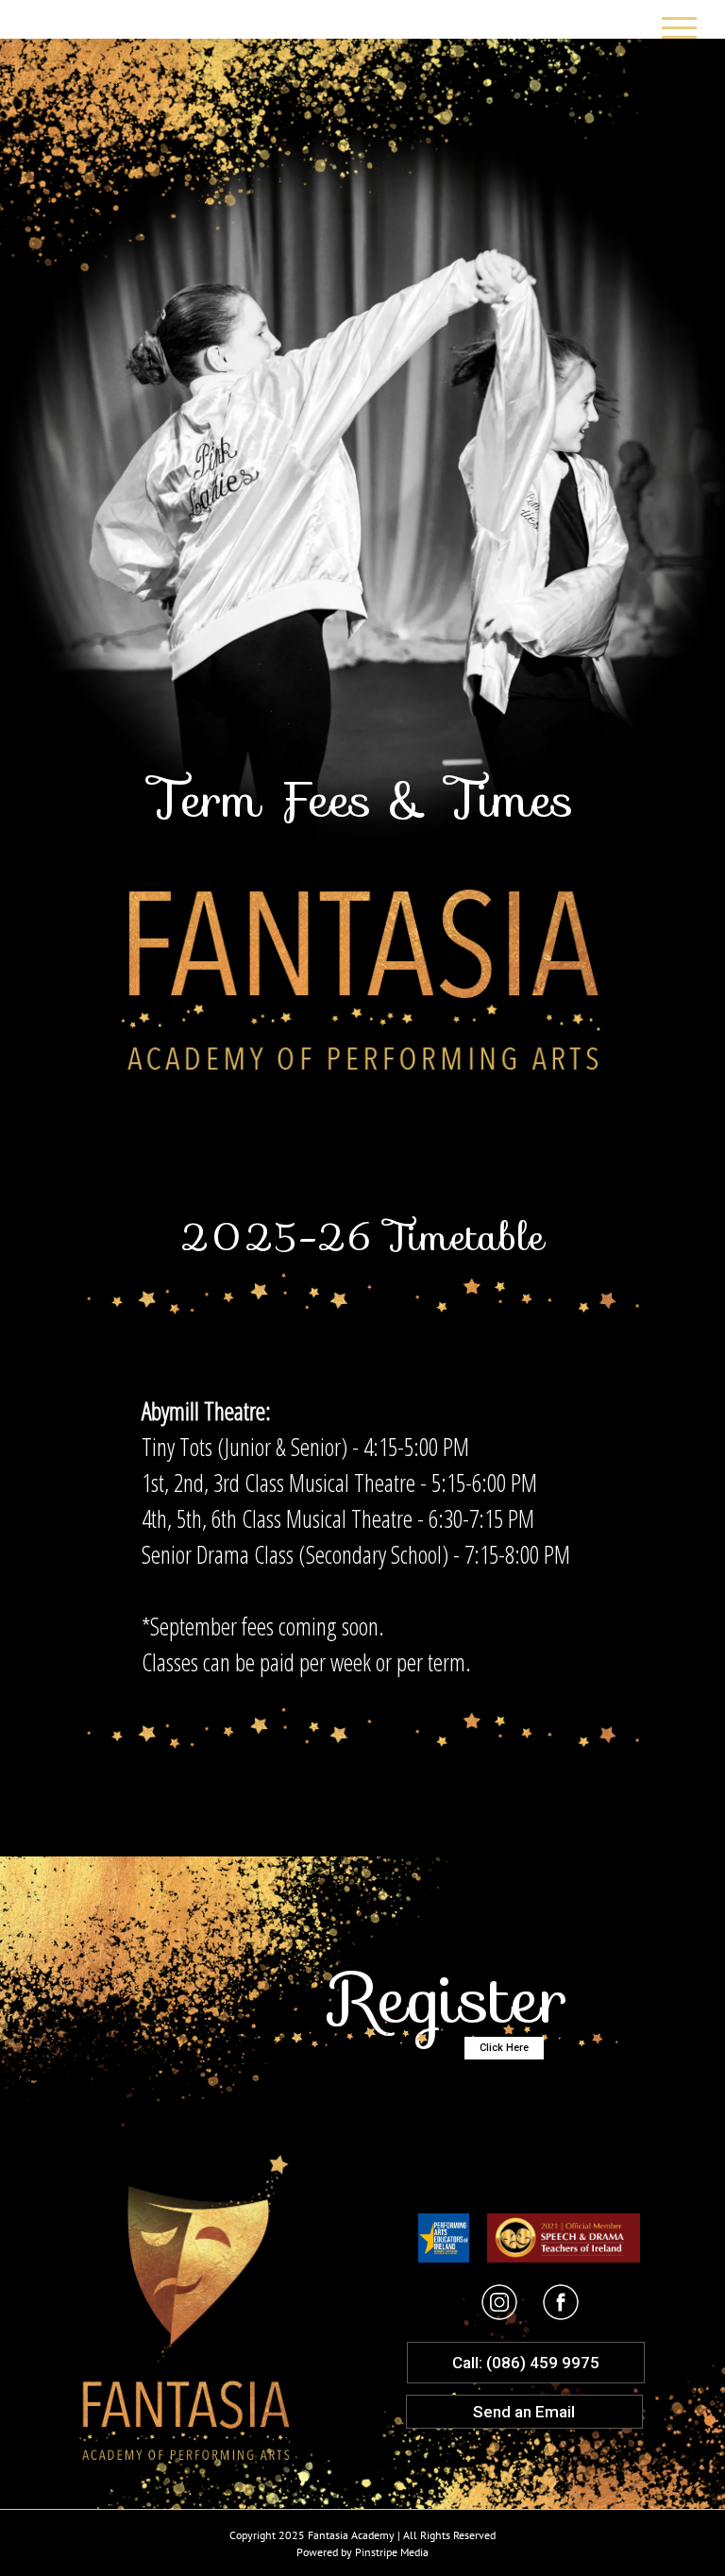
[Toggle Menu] (680, 28)
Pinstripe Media (392, 2552)
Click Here (504, 2048)
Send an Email (524, 2412)
